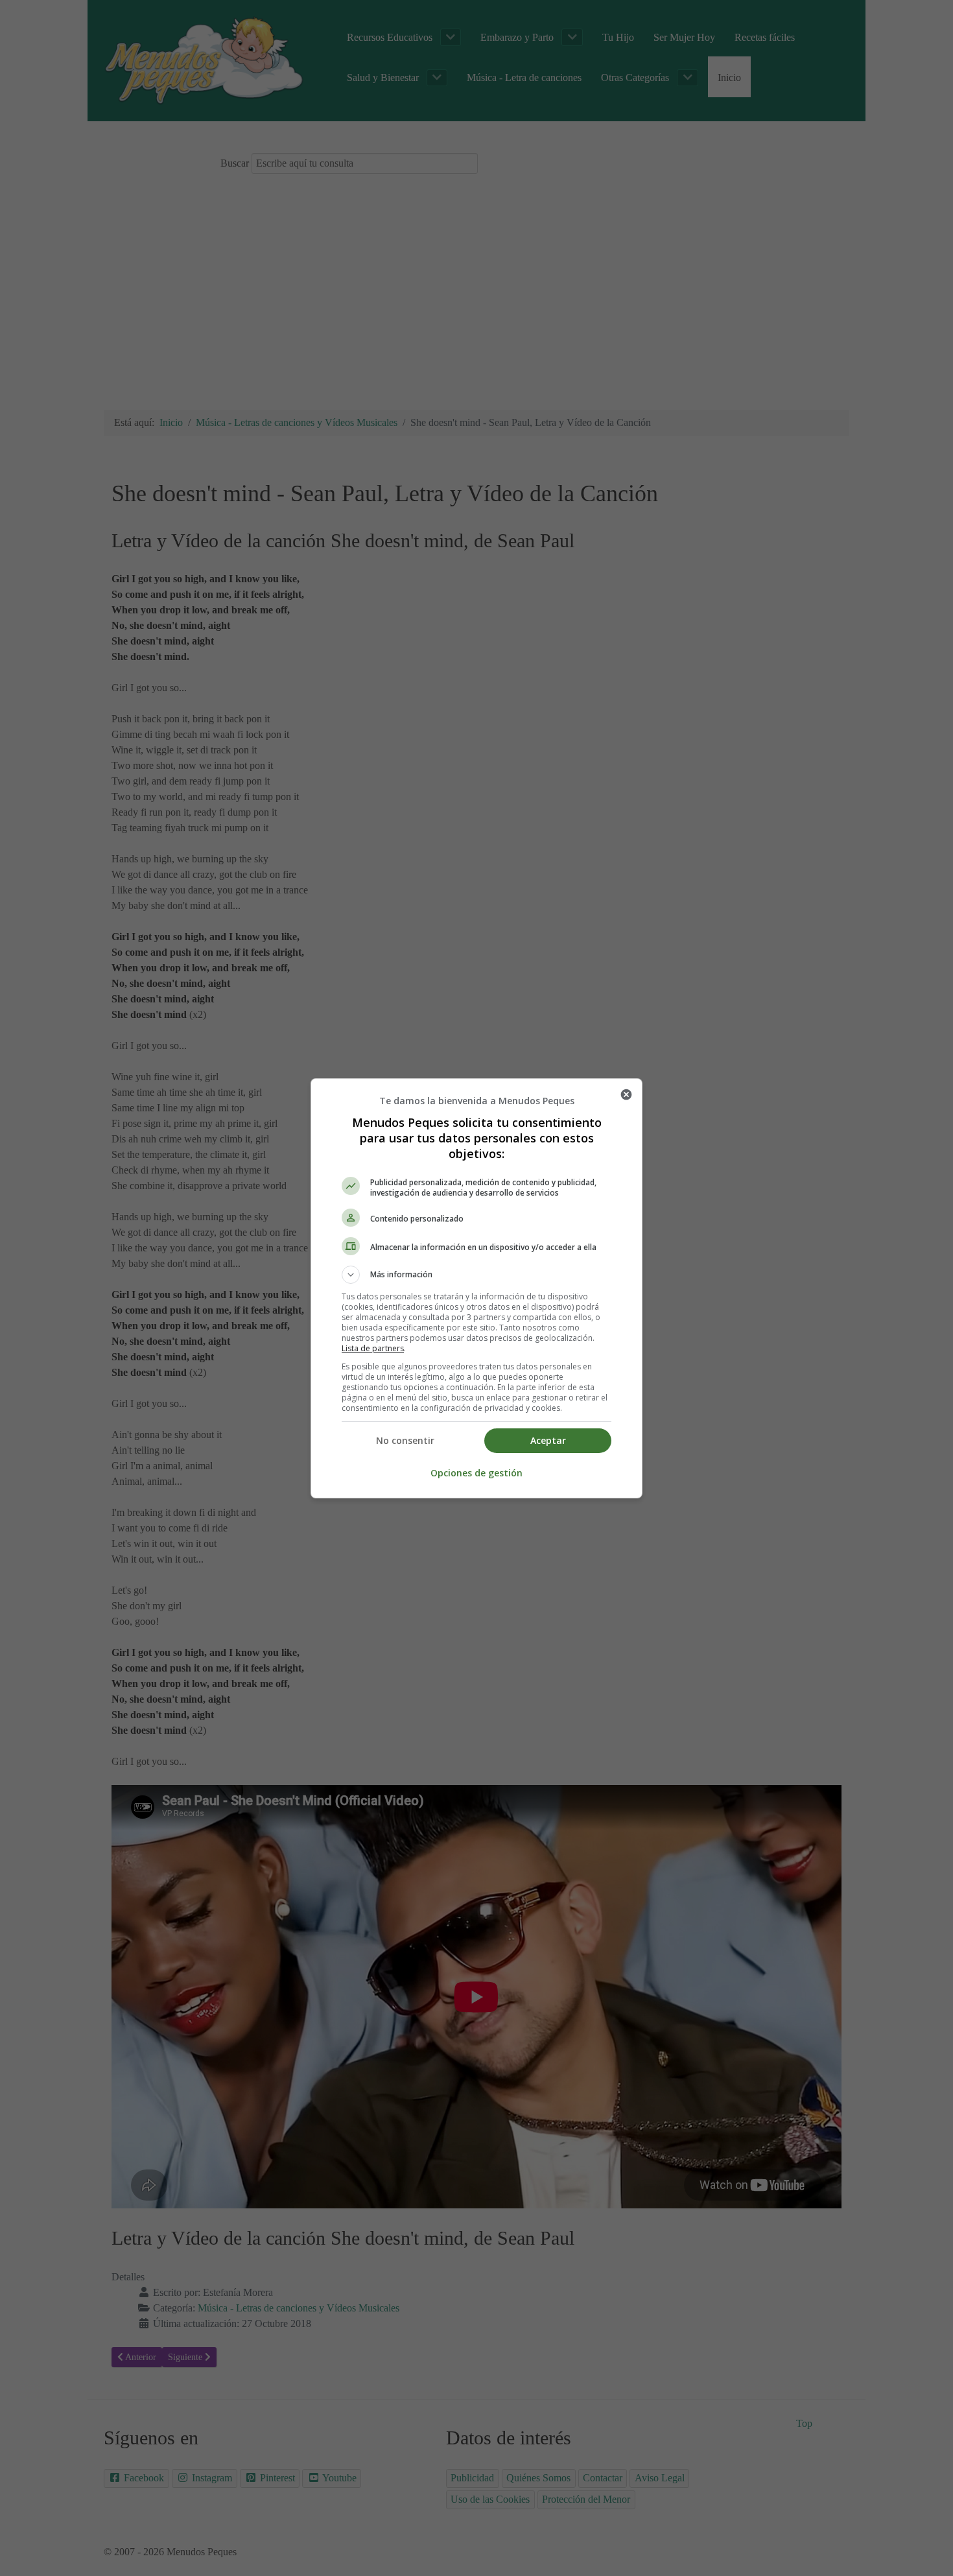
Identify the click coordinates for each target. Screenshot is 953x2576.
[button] (476, 1275)
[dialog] (476, 1288)
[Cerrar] (626, 1094)
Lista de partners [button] (373, 1348)
